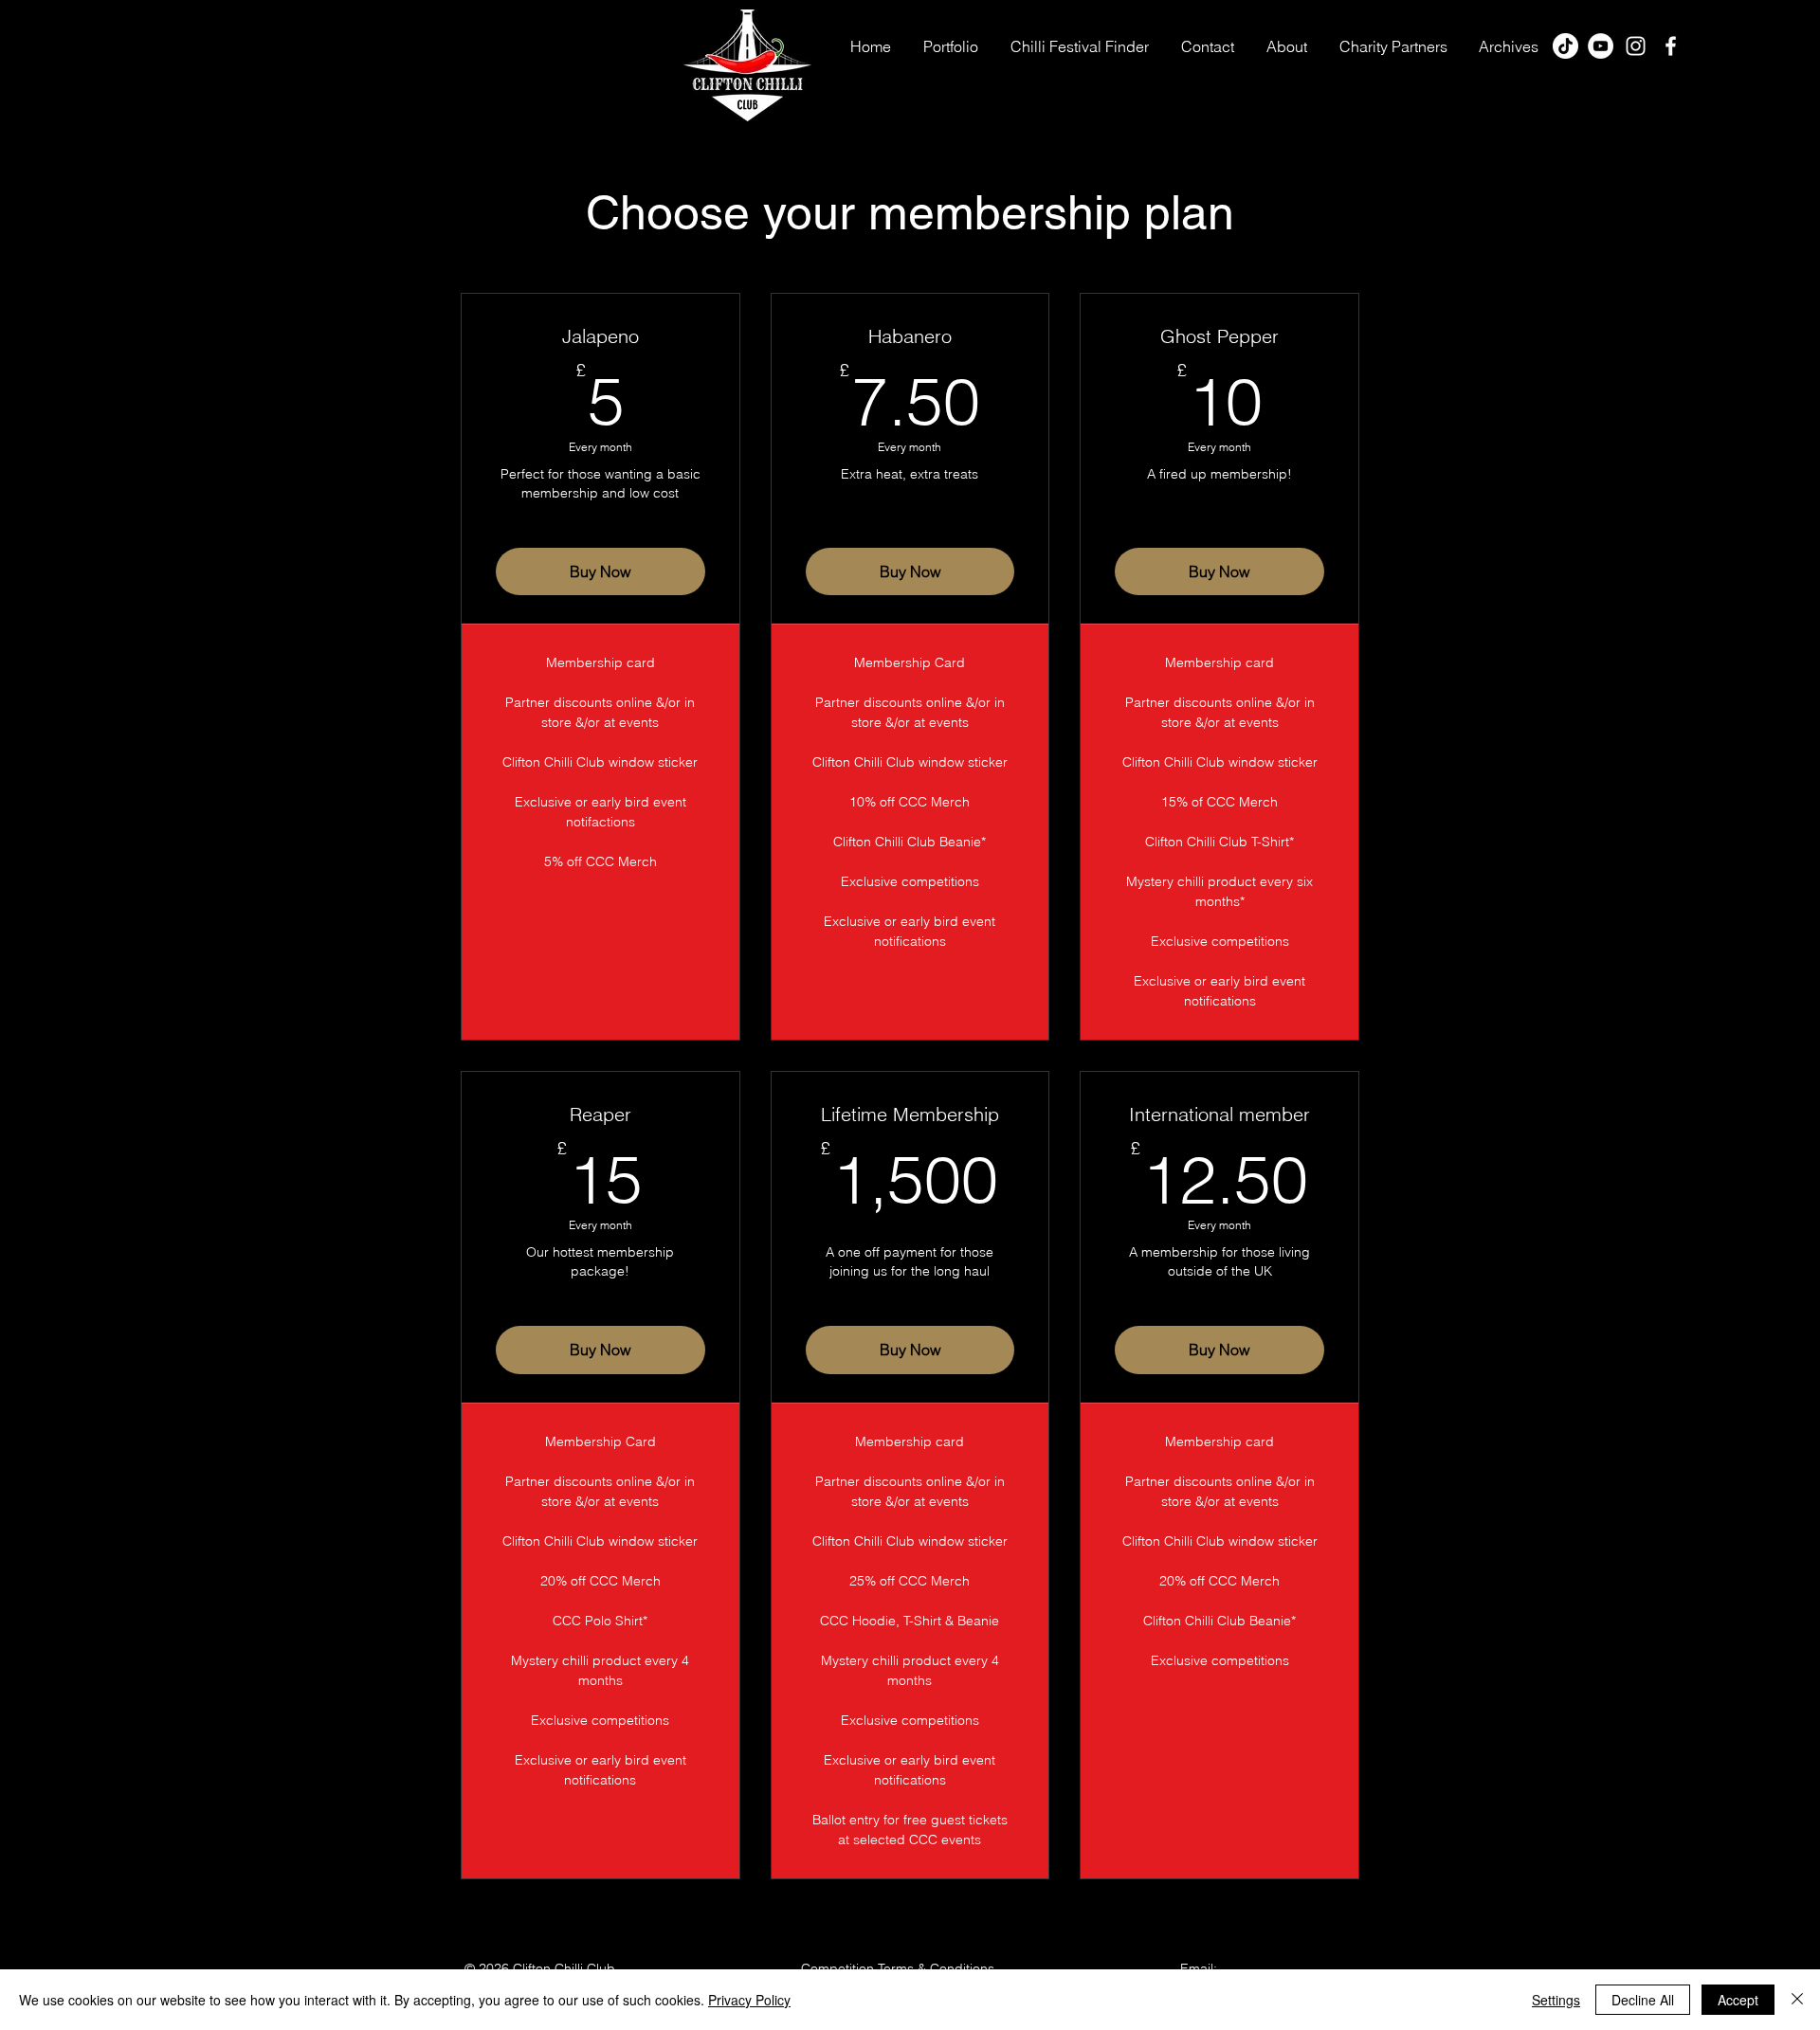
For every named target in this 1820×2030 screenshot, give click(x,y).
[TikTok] (1565, 46)
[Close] (1797, 2000)
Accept (1738, 2000)
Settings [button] (1556, 2000)
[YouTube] (1601, 46)
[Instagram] (1636, 46)
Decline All (1643, 2000)
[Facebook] (1671, 46)
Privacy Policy (749, 2000)
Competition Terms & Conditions (898, 1968)
